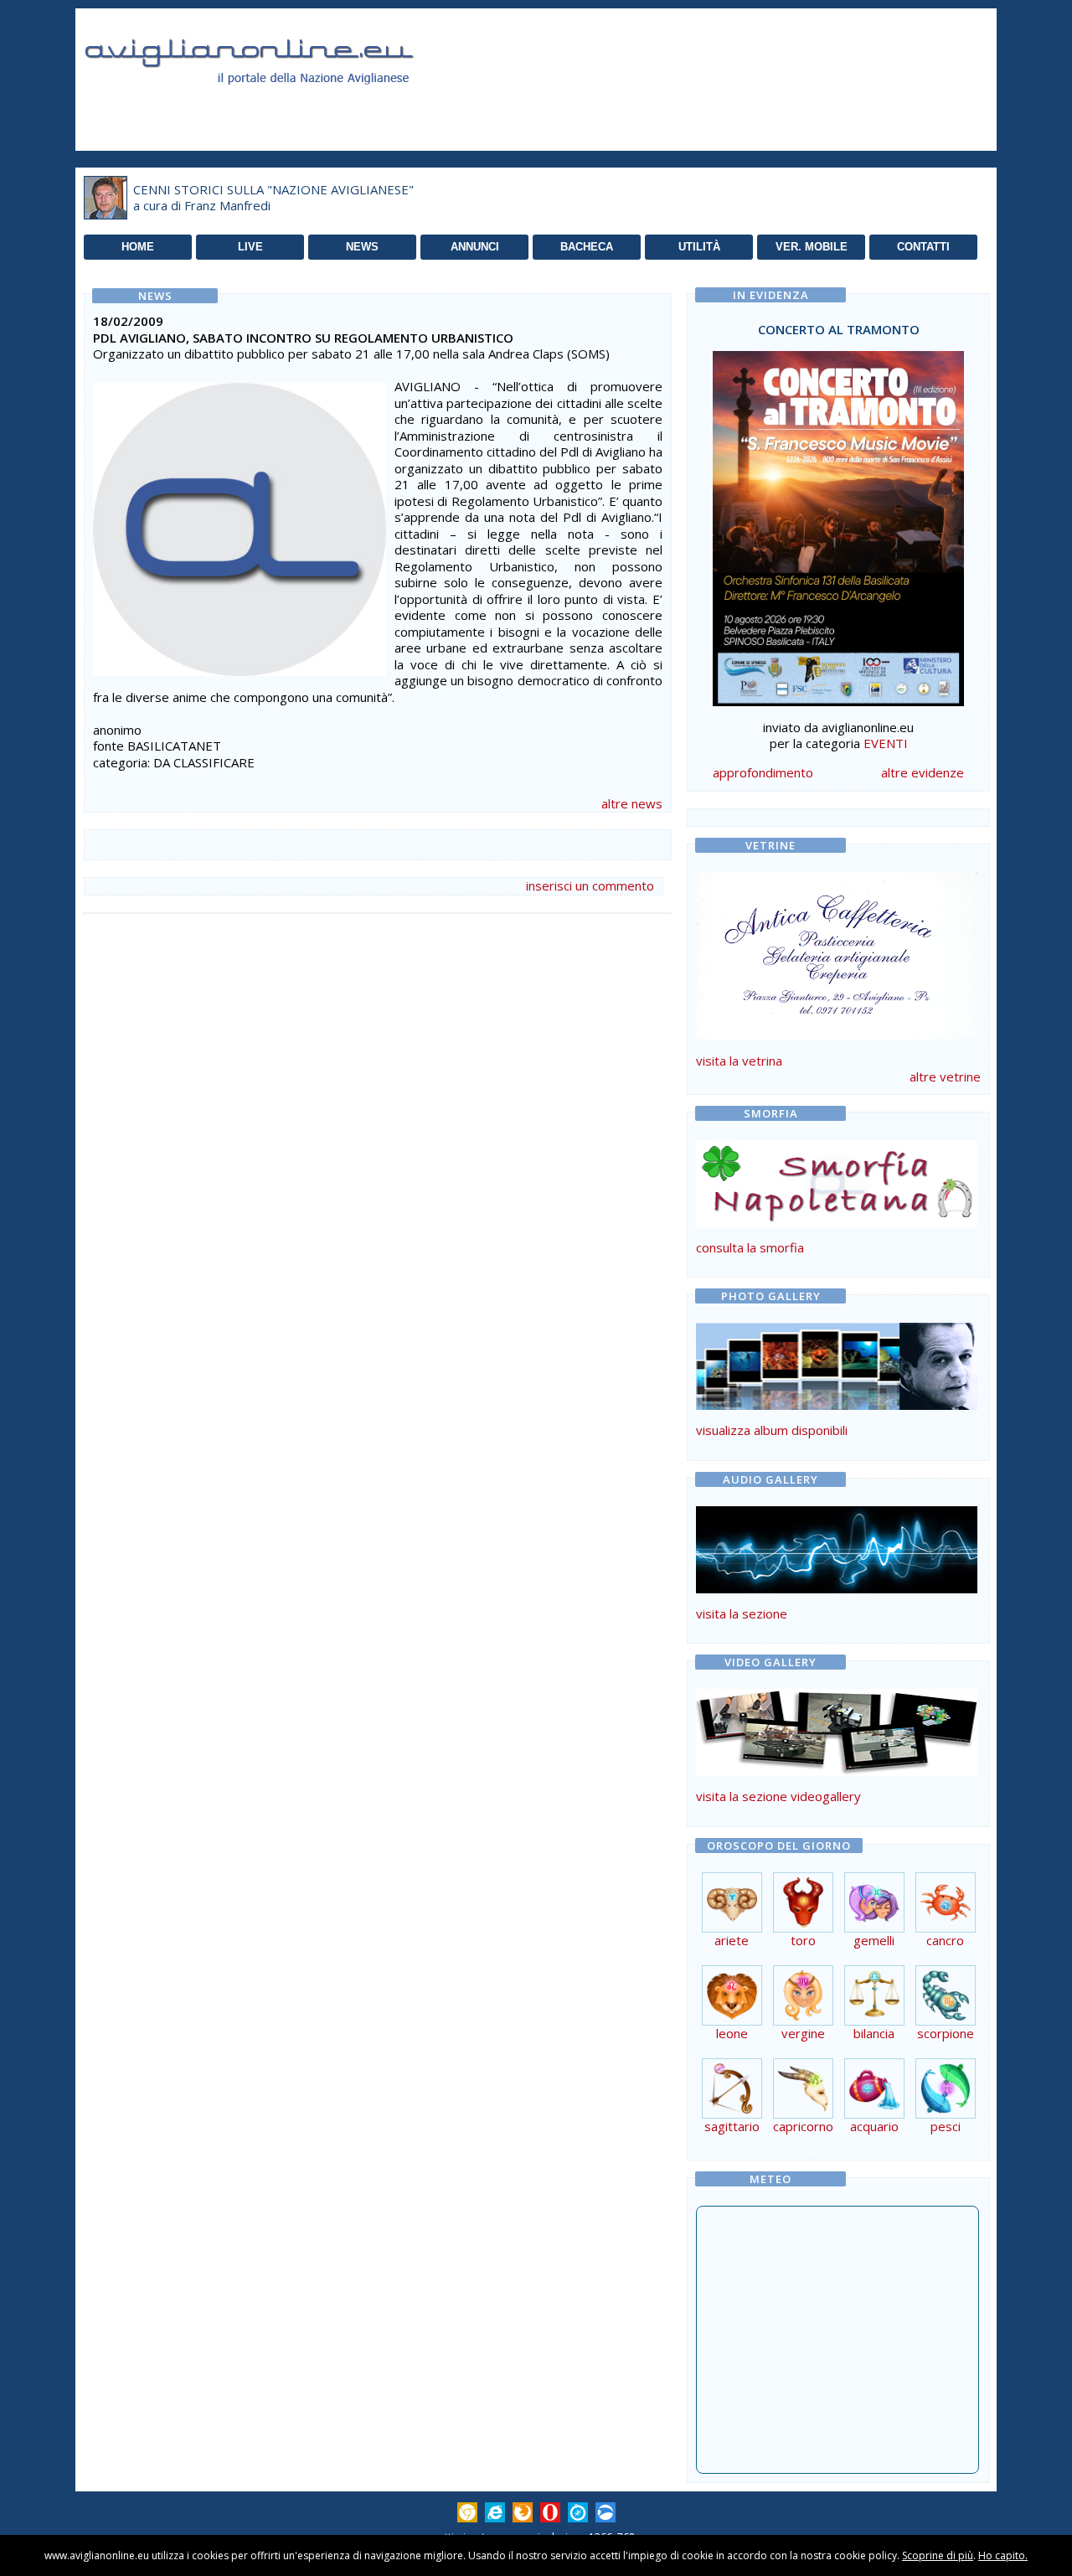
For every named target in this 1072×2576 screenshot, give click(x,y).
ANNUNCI (475, 247)
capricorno (803, 2126)
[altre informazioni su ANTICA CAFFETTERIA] (837, 952)
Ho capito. (1003, 2555)
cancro (945, 1940)
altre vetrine (945, 1076)
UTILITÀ (699, 247)
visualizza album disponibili (772, 1430)
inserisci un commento (590, 885)
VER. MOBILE (812, 247)
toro (803, 1940)
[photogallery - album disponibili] (837, 1405)
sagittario (732, 2126)
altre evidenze (923, 772)
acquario (874, 2126)
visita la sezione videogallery (778, 1796)
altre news (632, 803)
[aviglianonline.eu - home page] (272, 104)
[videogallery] (837, 1771)
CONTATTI (923, 247)
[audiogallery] (837, 1588)
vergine (803, 2033)
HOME (138, 247)
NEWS (362, 247)
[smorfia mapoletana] (837, 1222)
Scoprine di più (938, 2555)
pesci (946, 2126)
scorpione (946, 2033)
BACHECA (587, 247)
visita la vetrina (739, 1061)
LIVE (250, 247)
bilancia (874, 2033)
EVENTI (886, 743)
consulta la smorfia (750, 1247)
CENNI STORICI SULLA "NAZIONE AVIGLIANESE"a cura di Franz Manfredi (273, 198)
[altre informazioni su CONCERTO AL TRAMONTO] (838, 524)
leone (732, 2033)
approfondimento (763, 772)
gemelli (874, 1940)
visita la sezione (742, 1613)
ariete (732, 1940)
